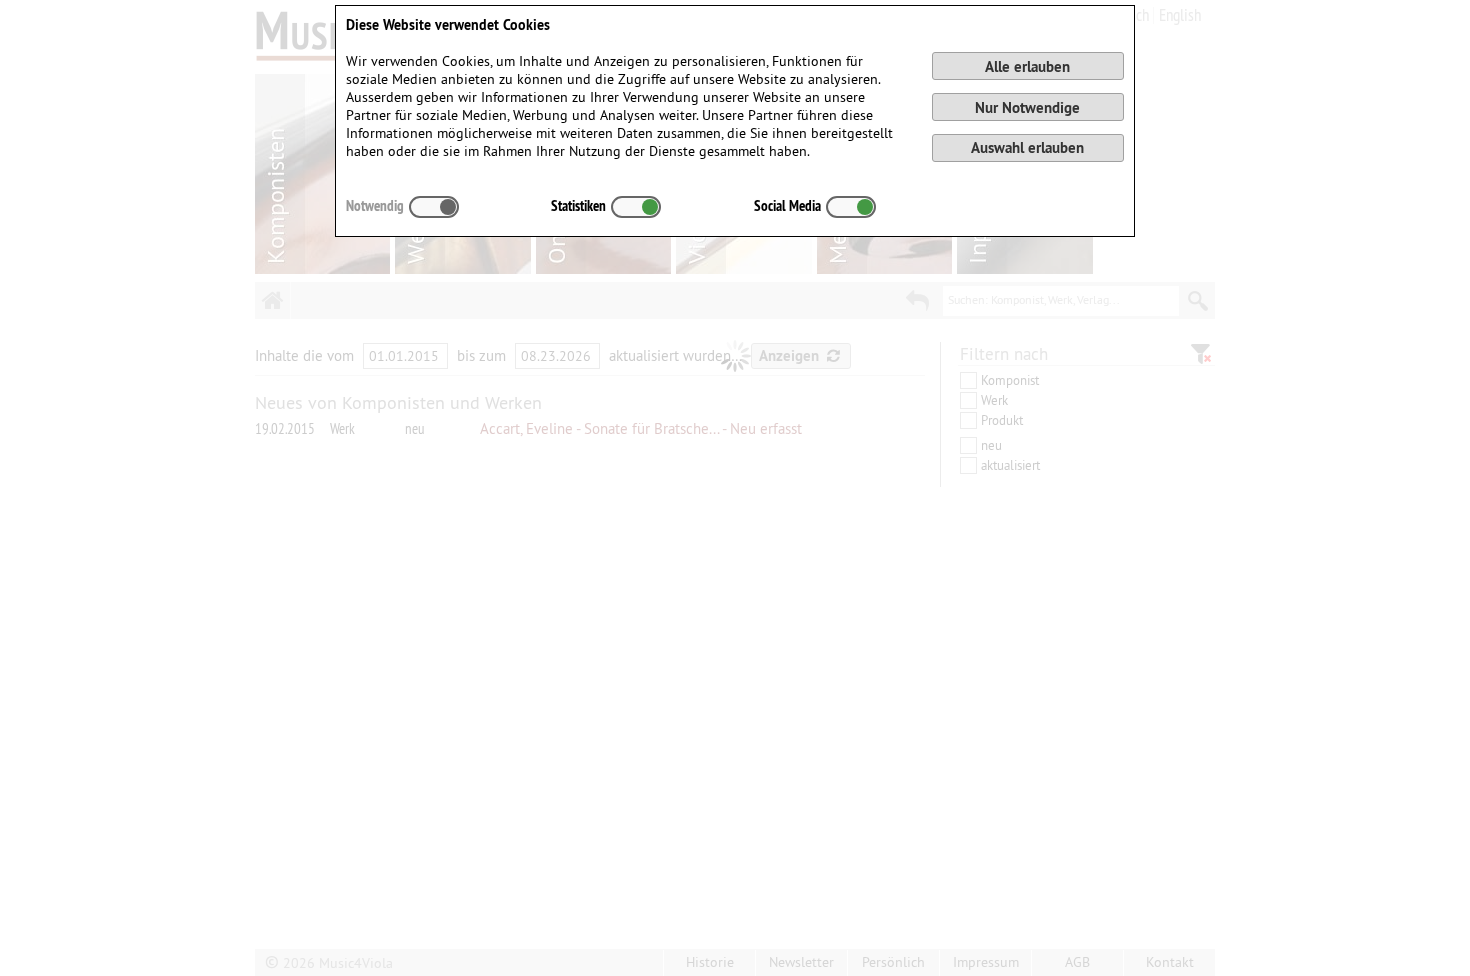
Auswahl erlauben (1027, 147)
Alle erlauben (1027, 66)
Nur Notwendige (1027, 107)
